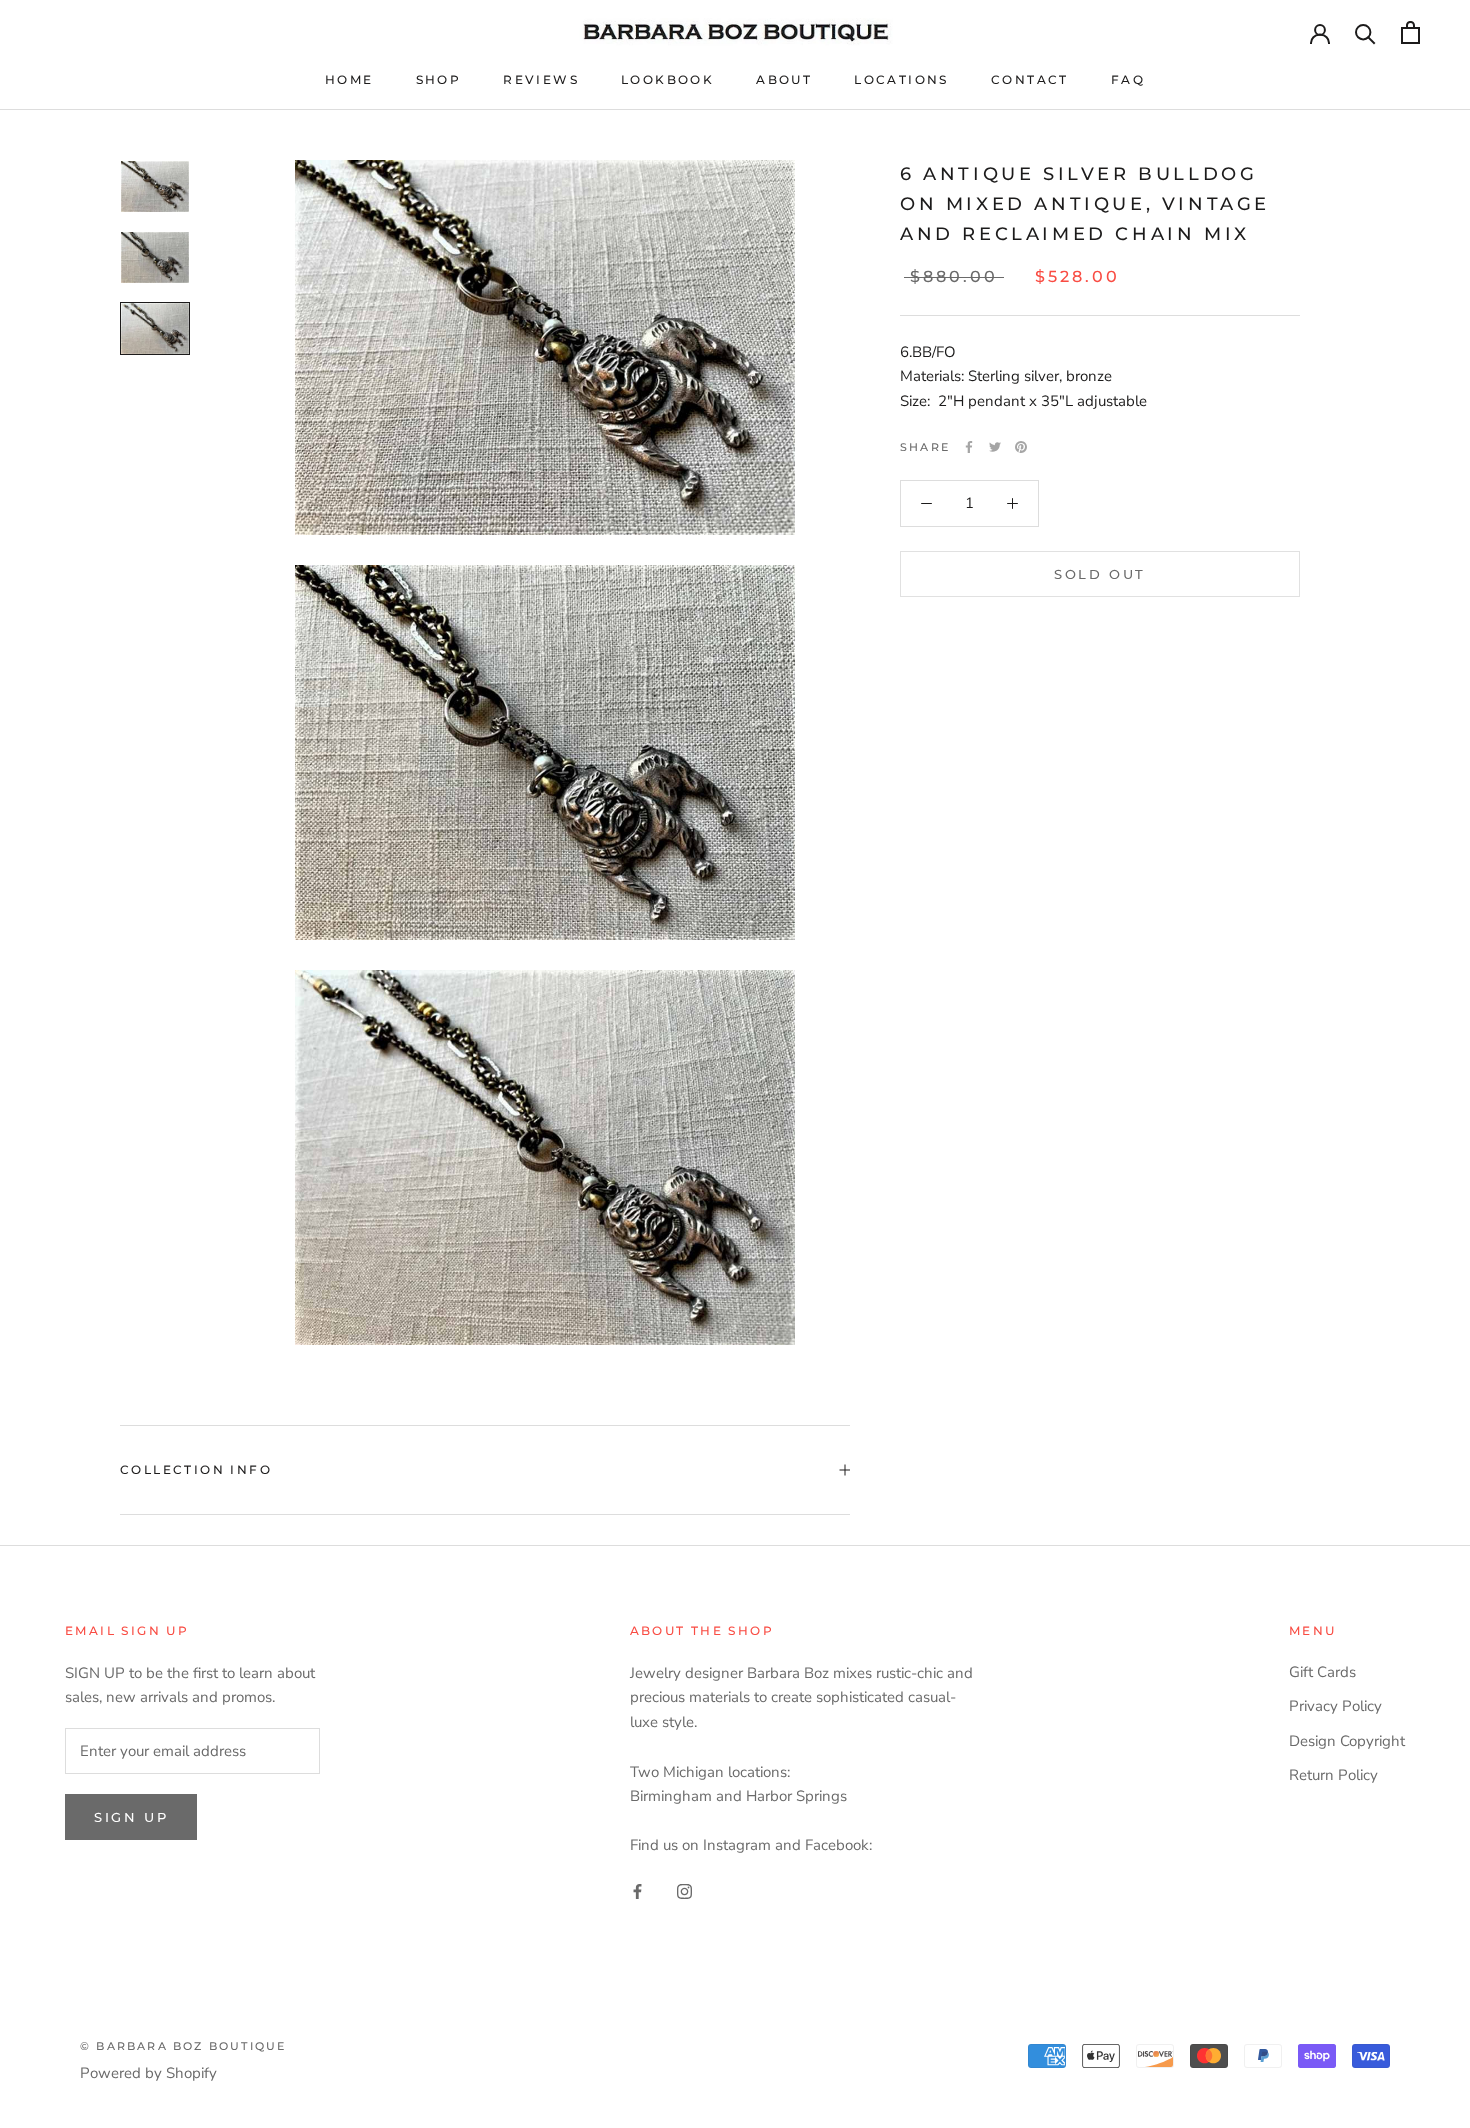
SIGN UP (131, 1817)
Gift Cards (1322, 1672)
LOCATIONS (901, 79)
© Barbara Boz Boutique (183, 2046)
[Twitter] (995, 447)
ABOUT (784, 79)
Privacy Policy (1335, 1706)
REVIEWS (541, 79)
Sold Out (1100, 574)
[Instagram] (684, 1890)
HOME (349, 79)
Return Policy (1333, 1775)
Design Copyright (1347, 1741)
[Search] (1365, 32)
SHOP (439, 79)
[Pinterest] (1021, 447)
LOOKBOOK (667, 79)
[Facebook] (969, 447)
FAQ (1128, 79)
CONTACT (1030, 79)
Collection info (196, 1469)
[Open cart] (1410, 32)
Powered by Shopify (148, 2073)
